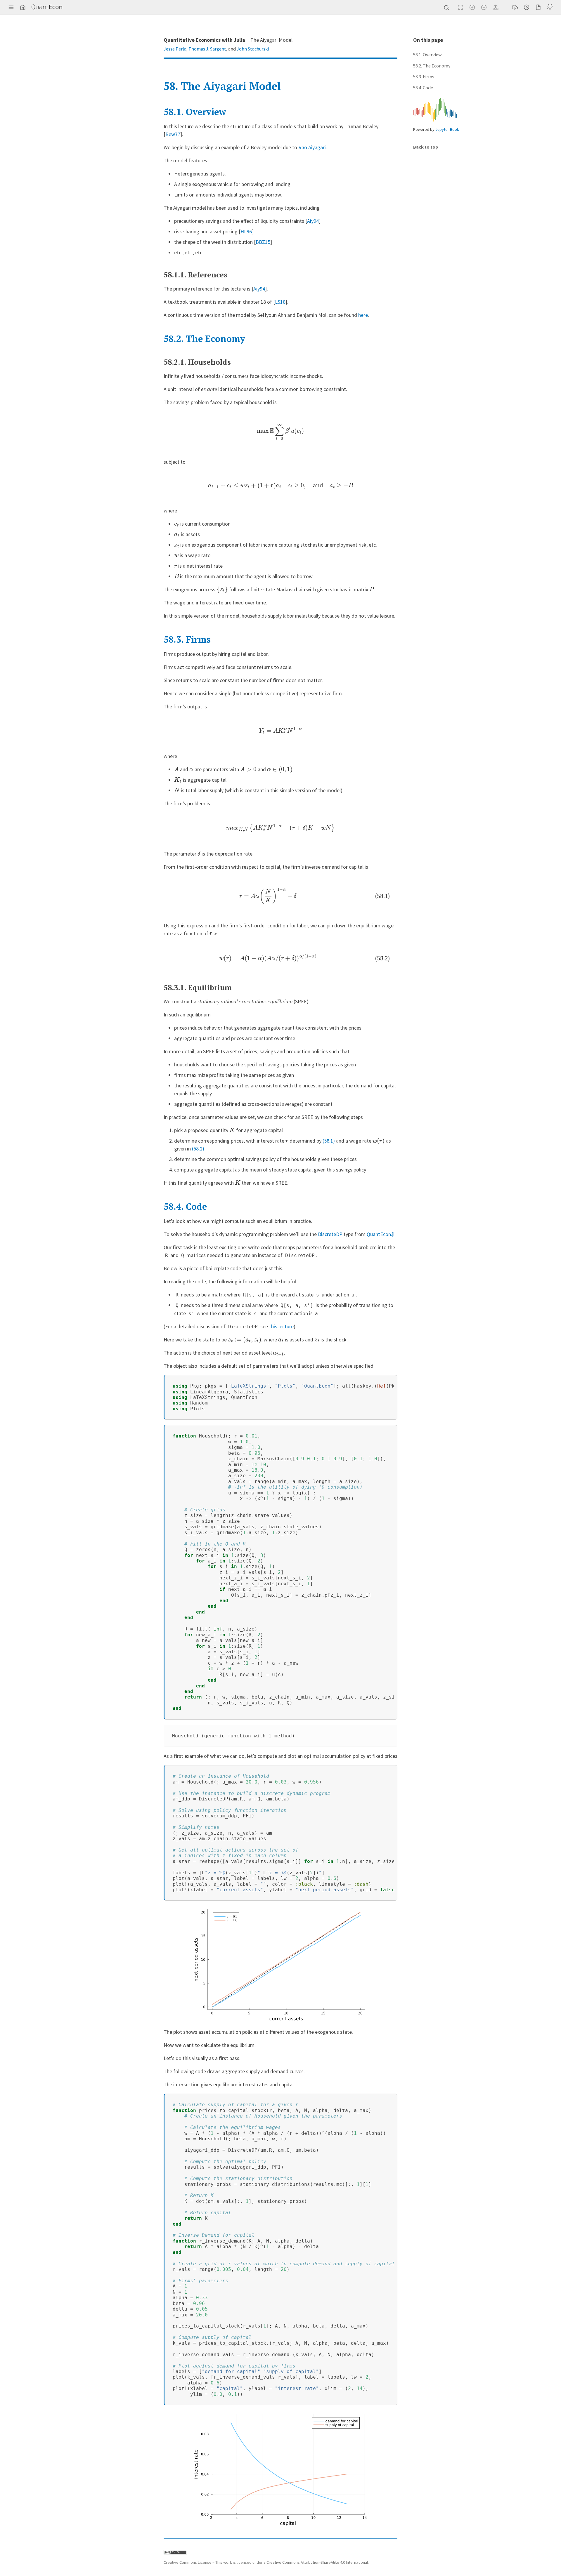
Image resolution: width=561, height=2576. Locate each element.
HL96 (246, 231)
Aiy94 (313, 221)
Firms (187, 639)
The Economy (204, 339)
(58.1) (329, 1141)
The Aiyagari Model (222, 86)
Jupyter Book (447, 129)
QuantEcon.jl (381, 1234)
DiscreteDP (330, 1234)
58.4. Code (423, 88)
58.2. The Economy (432, 66)
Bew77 (173, 134)
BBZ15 (263, 242)
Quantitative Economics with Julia (204, 40)
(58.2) (198, 1149)
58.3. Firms (424, 77)
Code (185, 1206)
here (363, 315)
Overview (195, 112)
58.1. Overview (427, 55)
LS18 (280, 302)
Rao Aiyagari (312, 147)
